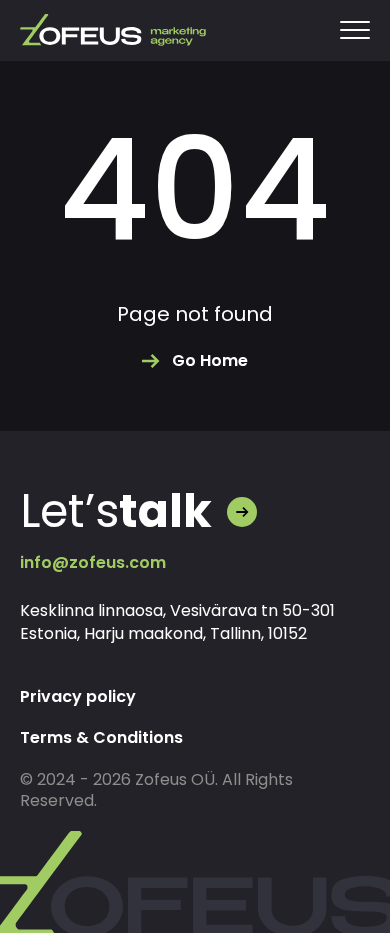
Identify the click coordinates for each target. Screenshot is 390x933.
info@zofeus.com (93, 562)
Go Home (210, 360)
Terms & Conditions (101, 737)
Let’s (116, 511)
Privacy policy (78, 696)
